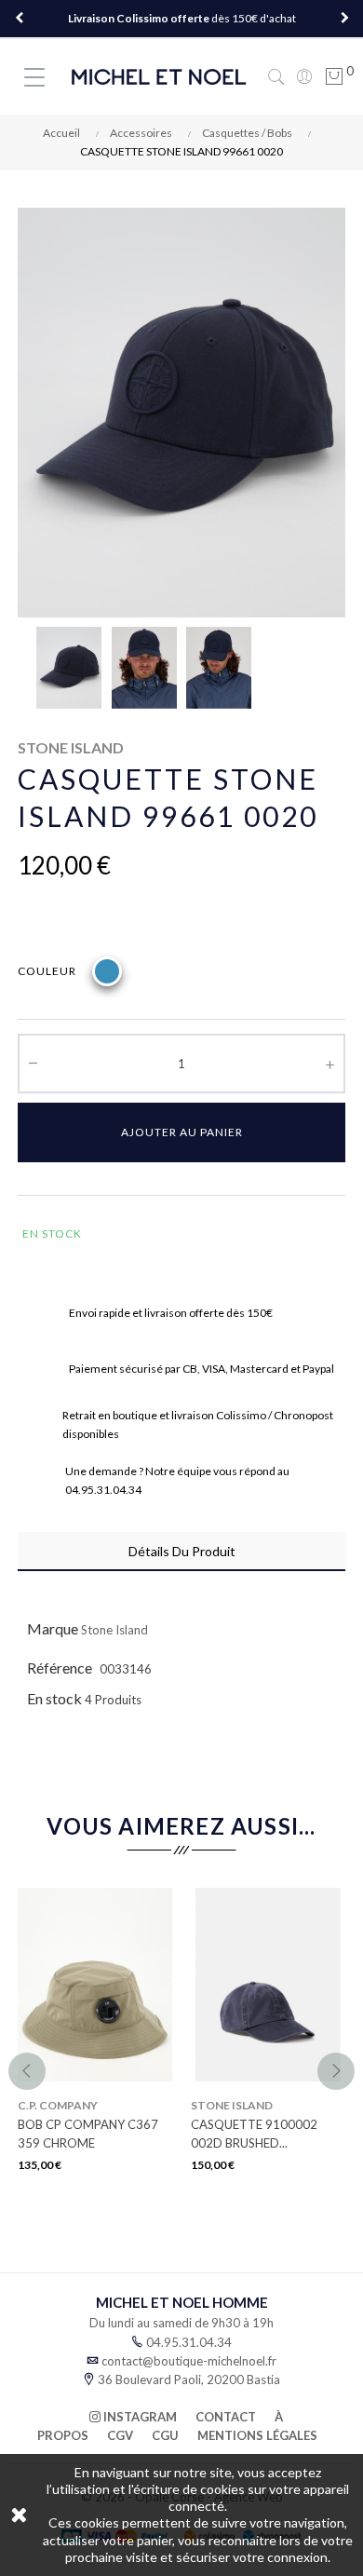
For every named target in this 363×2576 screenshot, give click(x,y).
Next (344, 19)
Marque (53, 1628)
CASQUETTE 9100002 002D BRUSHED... (254, 2134)
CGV (120, 2435)
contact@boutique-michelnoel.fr (189, 2361)
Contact (226, 2417)
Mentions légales (257, 2435)
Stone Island (114, 1630)
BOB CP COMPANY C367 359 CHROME (88, 2134)
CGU (165, 2435)
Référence (60, 1668)
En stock (54, 1698)
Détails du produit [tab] (182, 1551)
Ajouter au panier (182, 1132)
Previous (19, 19)
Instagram (139, 2417)
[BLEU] (107, 971)
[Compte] (304, 76)
